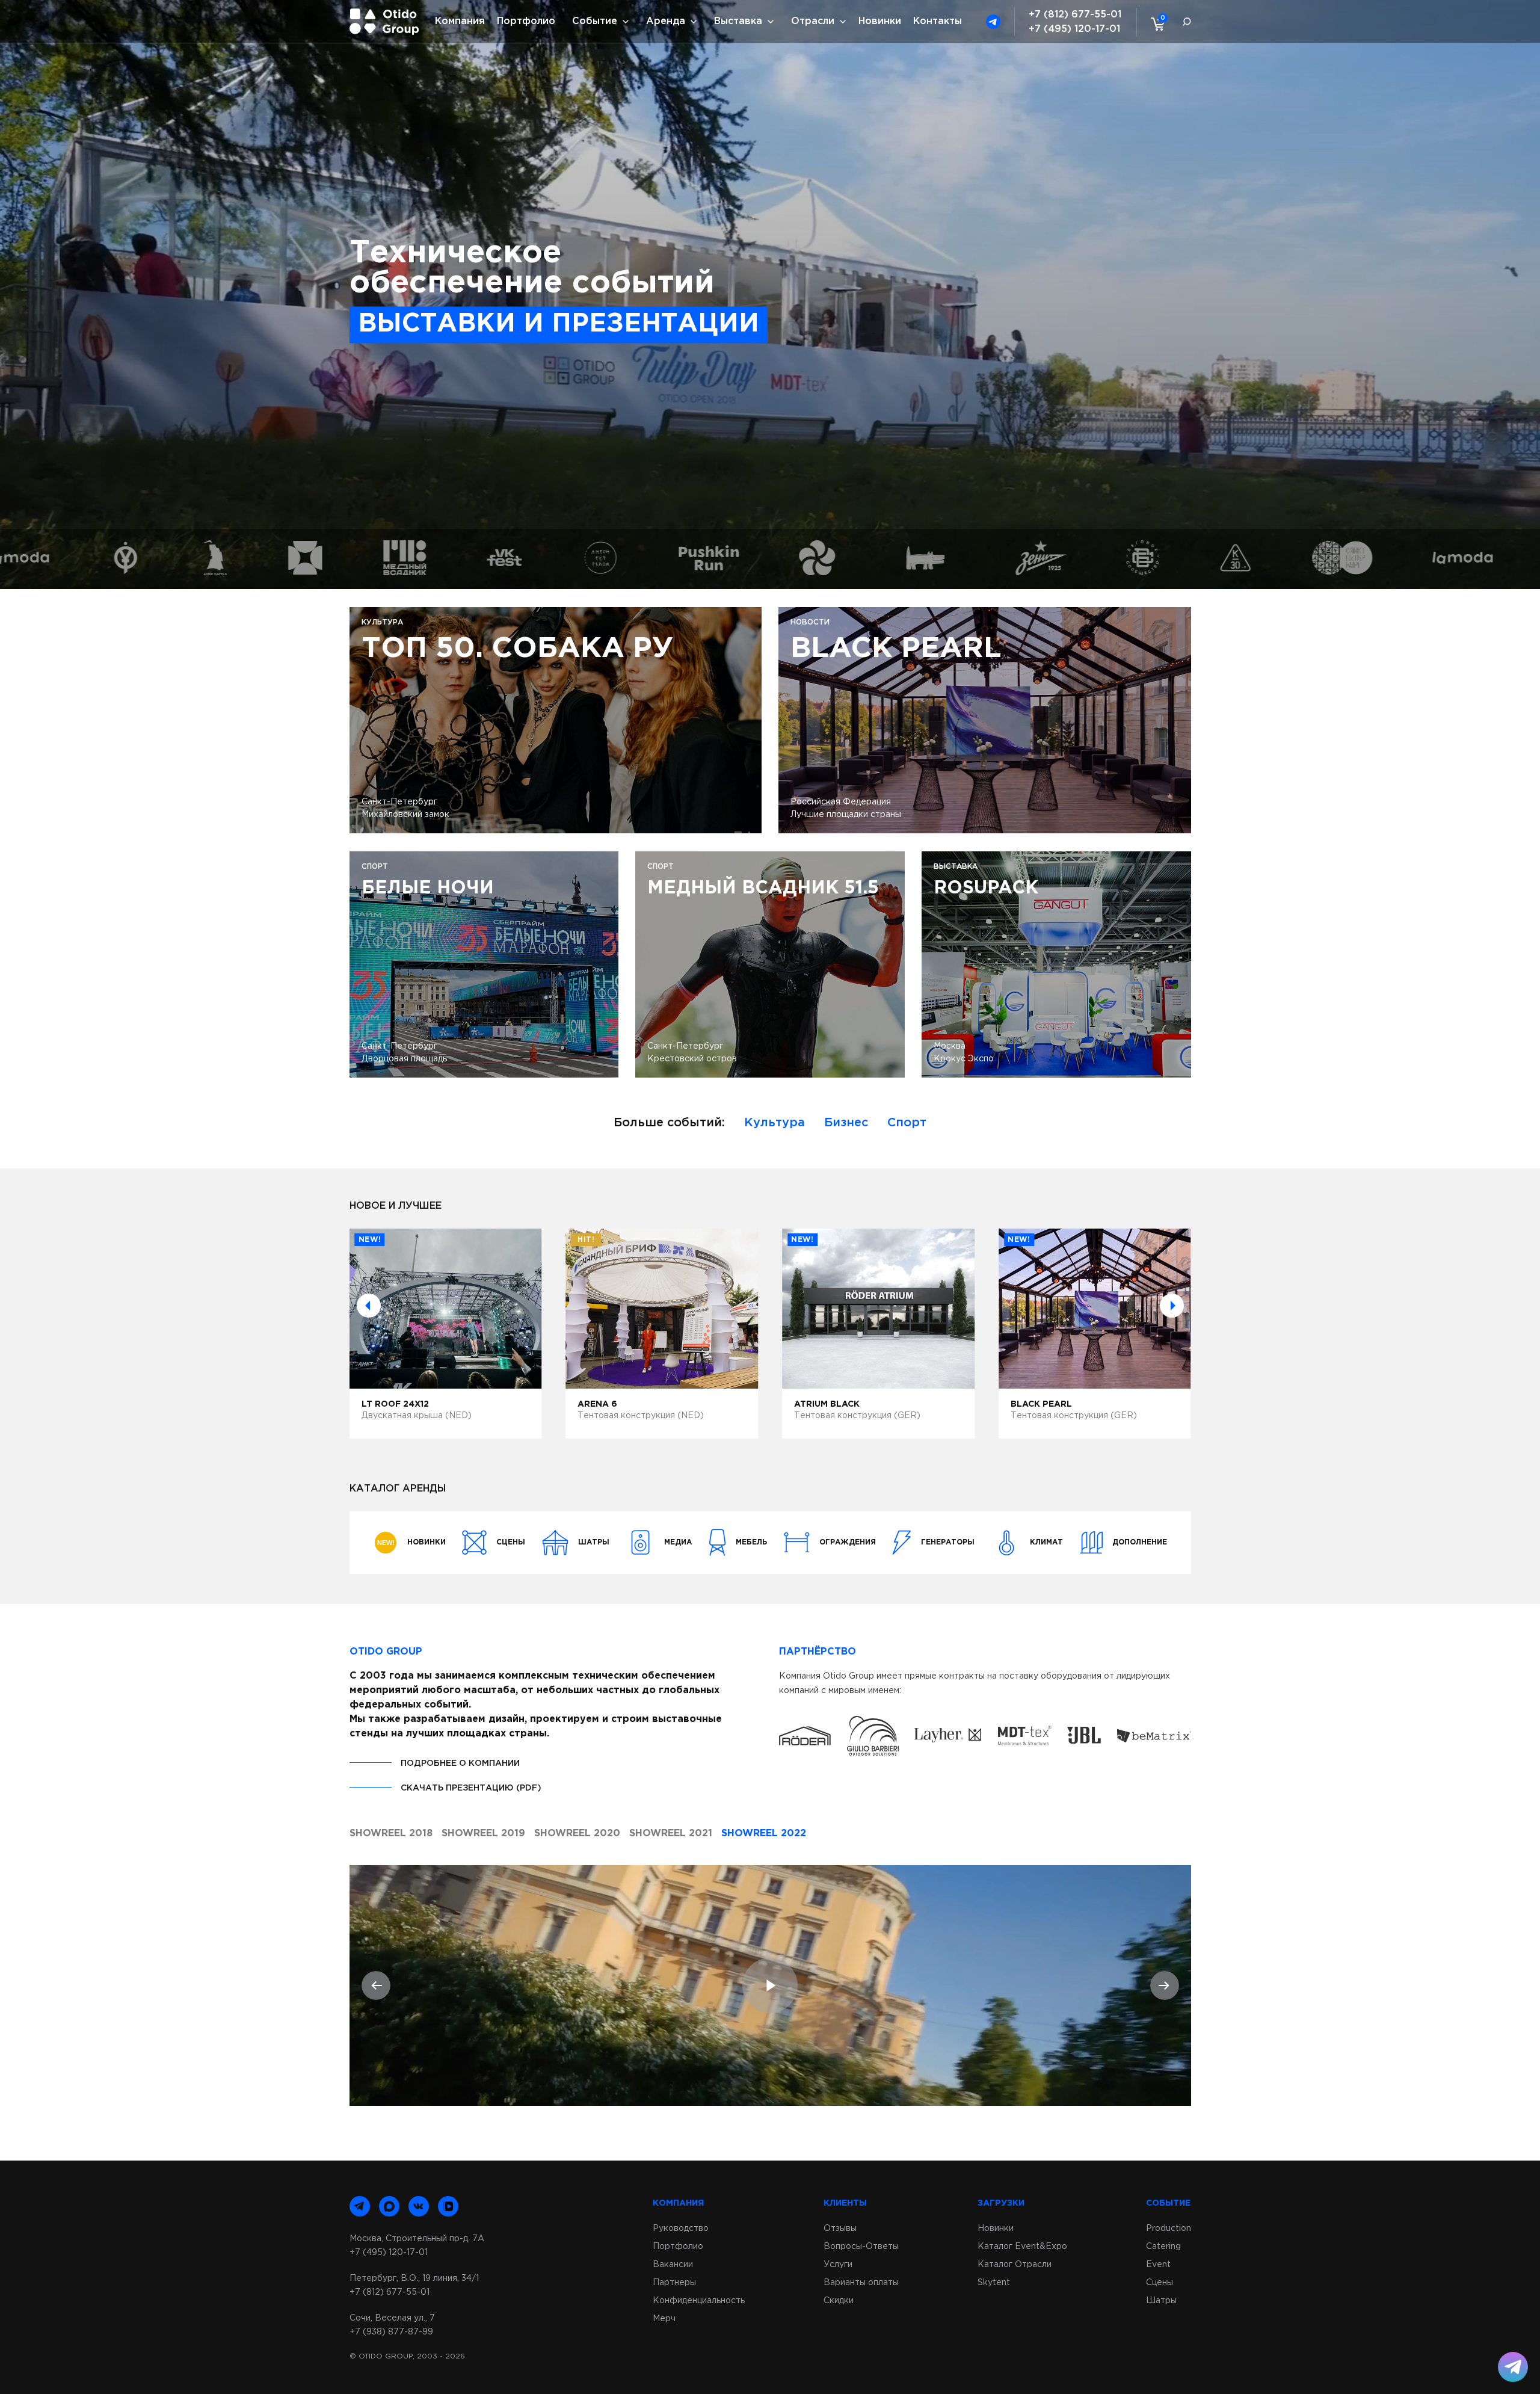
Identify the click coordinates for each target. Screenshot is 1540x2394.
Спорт (907, 1123)
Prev (369, 1306)
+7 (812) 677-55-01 (1075, 15)
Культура (775, 1123)
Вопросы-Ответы (861, 2247)
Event (1158, 2265)
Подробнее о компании (460, 1763)
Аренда (666, 21)
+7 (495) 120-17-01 (1074, 29)
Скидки (839, 2301)
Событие (595, 21)
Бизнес (846, 1123)
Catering (1163, 2247)
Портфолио (526, 21)
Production (1169, 2229)
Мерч (664, 2319)
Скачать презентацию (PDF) (471, 1788)
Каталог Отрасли (1015, 2265)
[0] (1155, 23)
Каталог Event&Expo (1022, 2247)
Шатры (1161, 2301)
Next (1172, 1306)
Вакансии (673, 2265)
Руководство (681, 2229)
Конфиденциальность (699, 2301)
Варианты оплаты (861, 2283)
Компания (460, 21)
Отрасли (813, 21)
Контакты (938, 21)
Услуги (838, 2265)
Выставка (738, 21)
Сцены (1160, 2283)
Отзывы (840, 2229)
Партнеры (674, 2283)
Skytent (994, 2283)
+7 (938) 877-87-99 (391, 2332)
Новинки (880, 21)
